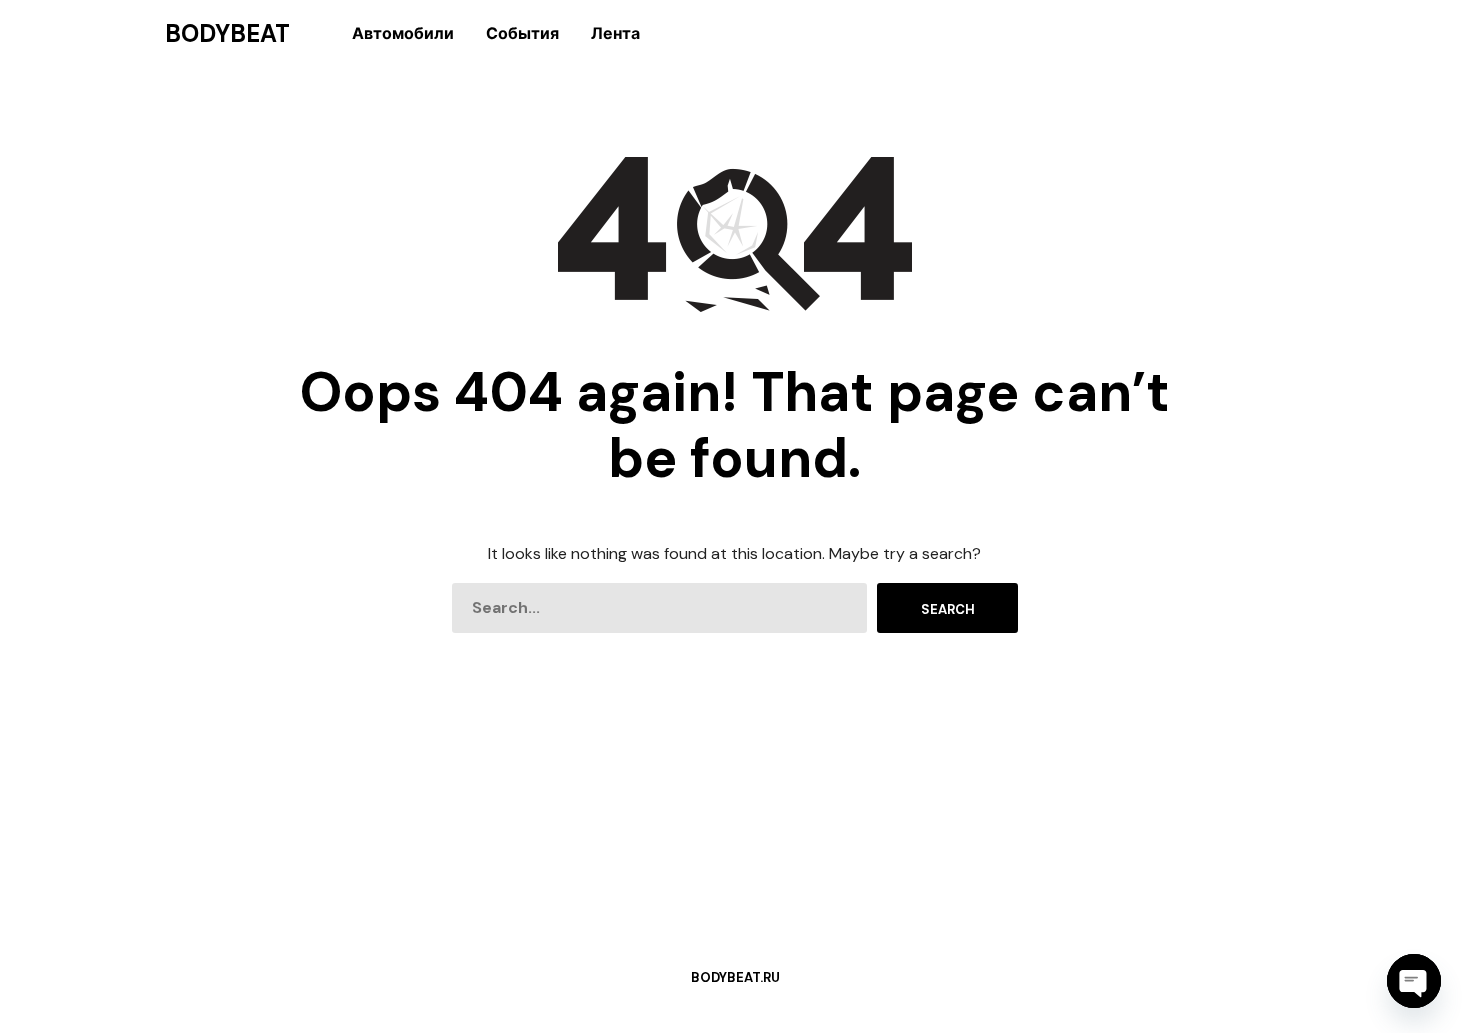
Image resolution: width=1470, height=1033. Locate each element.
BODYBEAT (227, 34)
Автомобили (403, 33)
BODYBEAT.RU (735, 977)
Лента (615, 33)
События (522, 33)
